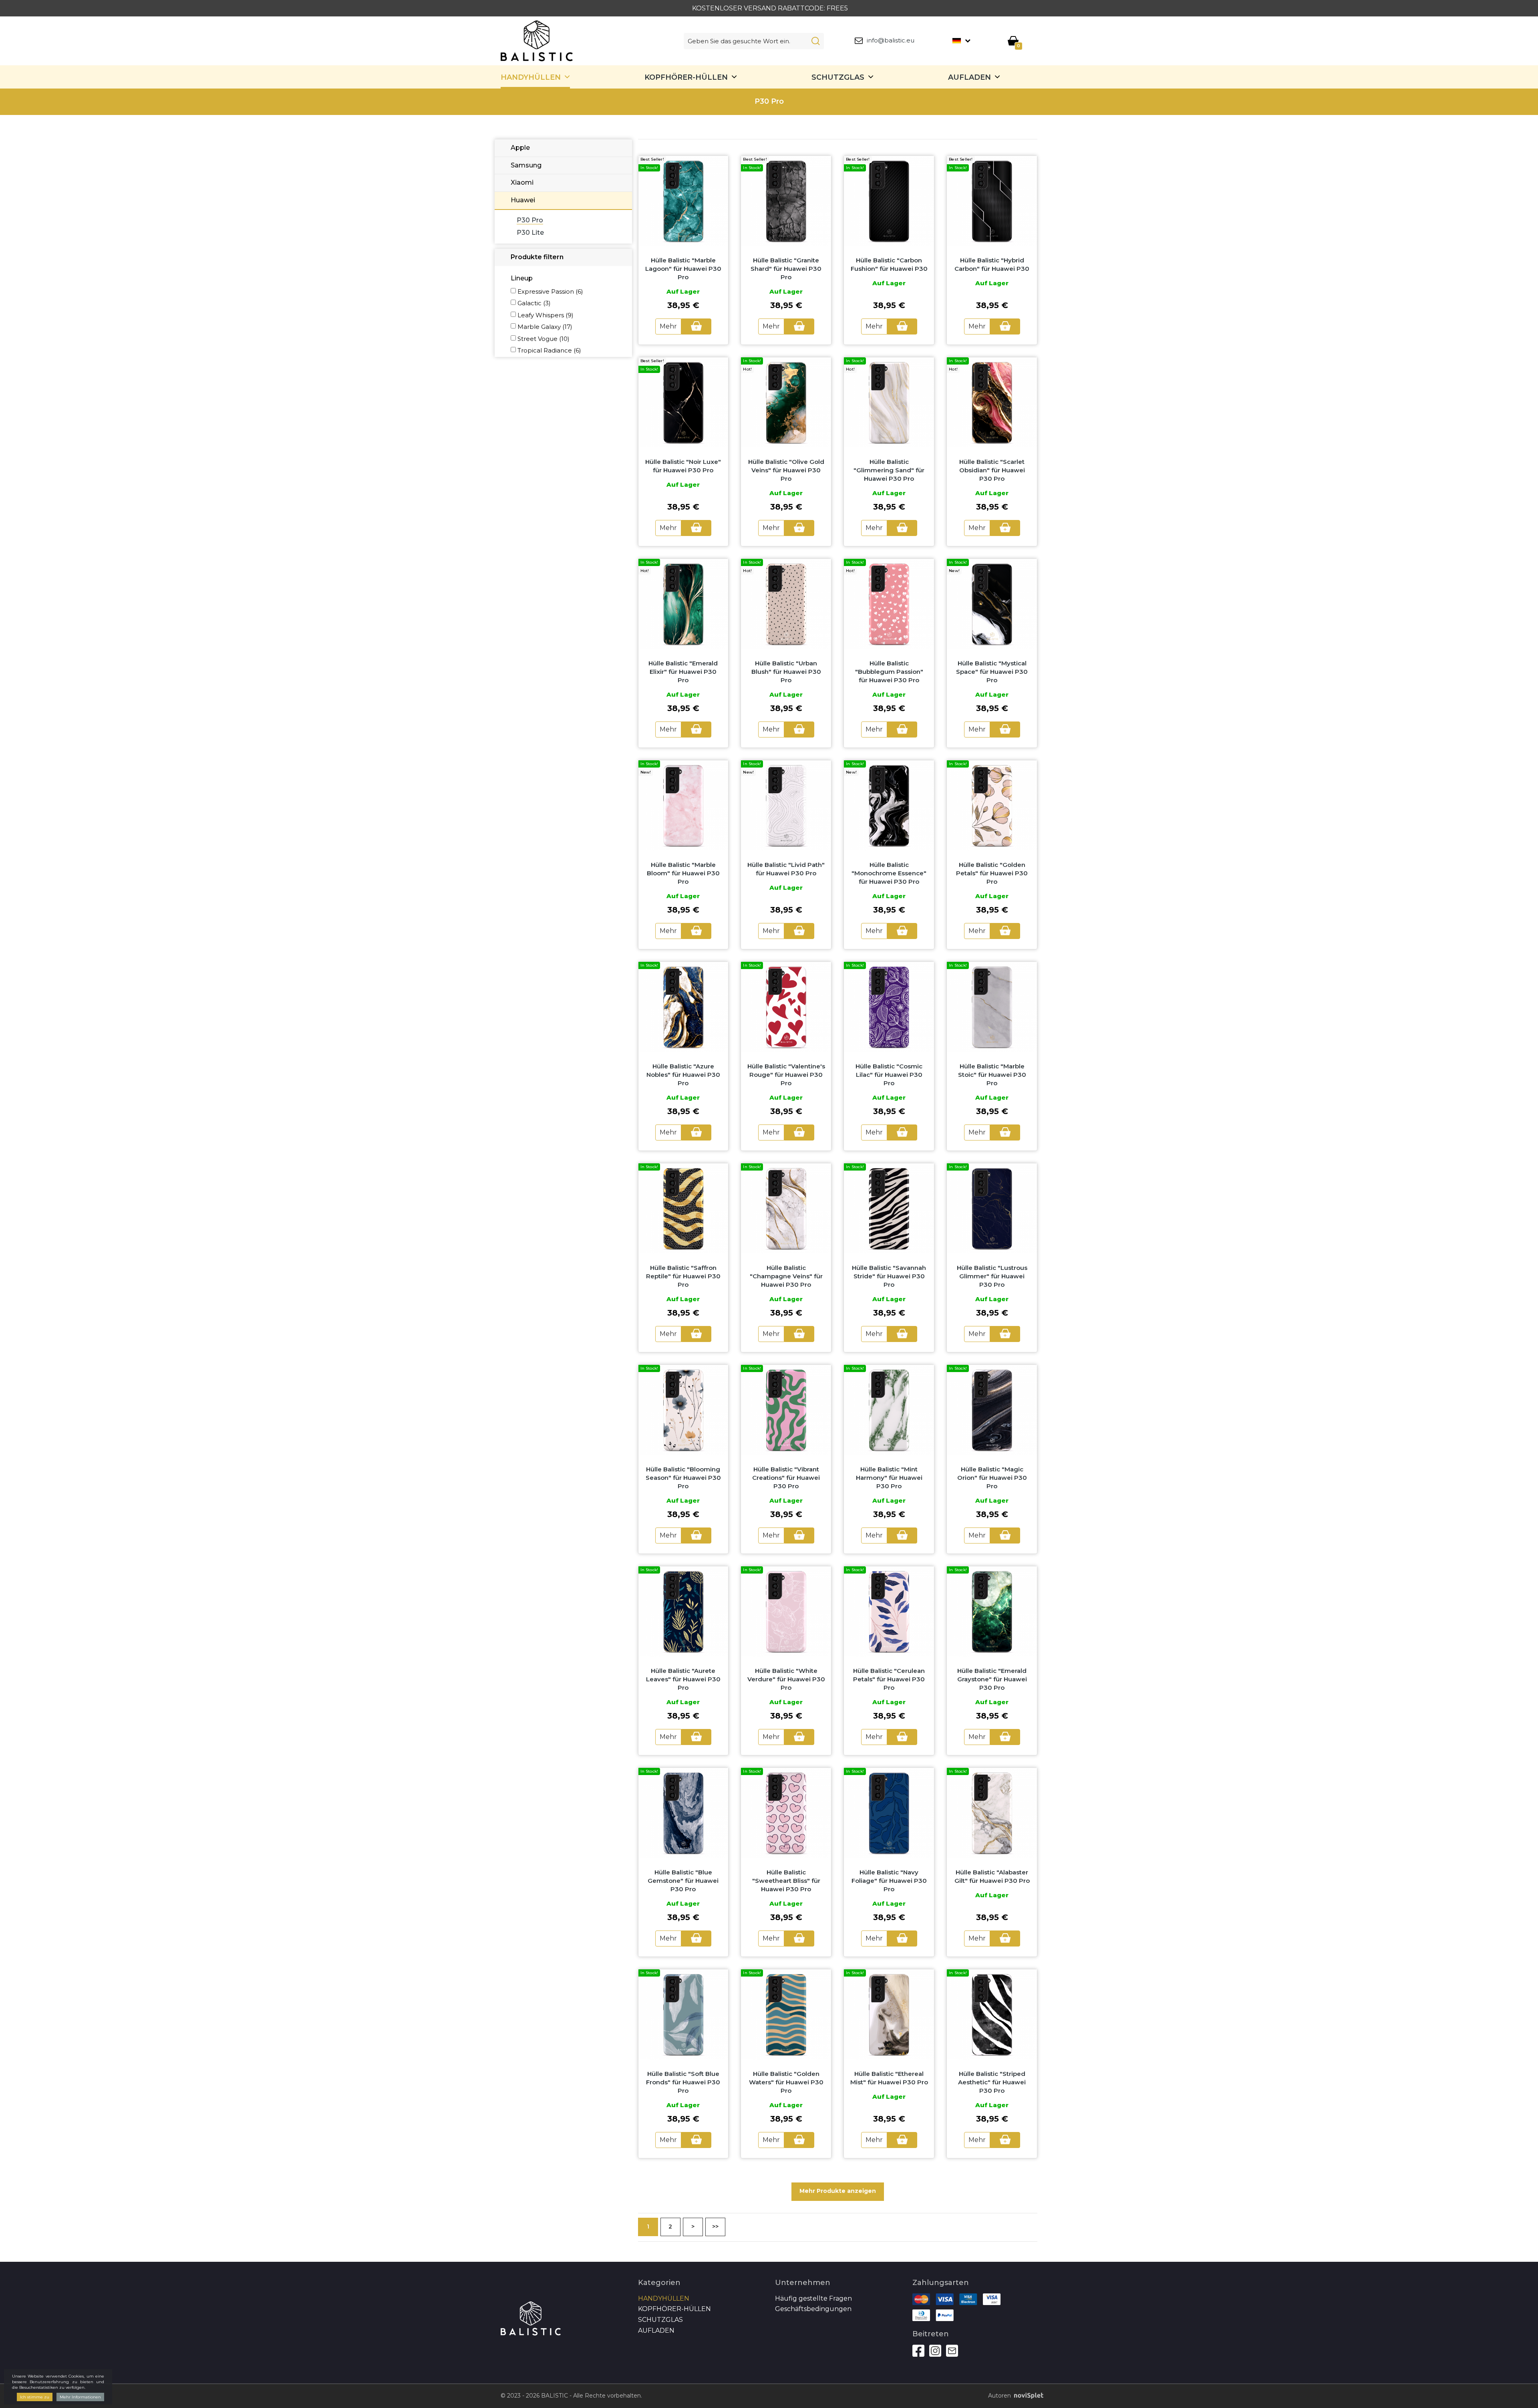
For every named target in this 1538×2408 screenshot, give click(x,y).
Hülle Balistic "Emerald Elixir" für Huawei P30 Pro (683, 672)
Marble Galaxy (545, 327)
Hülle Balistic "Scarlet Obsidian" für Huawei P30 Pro (992, 470)
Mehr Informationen (80, 2397)
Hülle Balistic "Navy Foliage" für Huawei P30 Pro (889, 1881)
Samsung (526, 165)
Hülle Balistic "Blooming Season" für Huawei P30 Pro (683, 1478)
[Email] (952, 2351)
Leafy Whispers (546, 315)
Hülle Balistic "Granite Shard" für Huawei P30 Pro (786, 269)
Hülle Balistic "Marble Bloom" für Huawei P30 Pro (683, 873)
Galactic (534, 303)
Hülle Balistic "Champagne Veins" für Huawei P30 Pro (786, 1276)
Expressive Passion (550, 291)
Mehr (668, 326)
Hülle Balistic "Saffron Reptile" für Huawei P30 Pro (683, 1276)
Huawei (523, 200)
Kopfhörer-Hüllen (686, 77)
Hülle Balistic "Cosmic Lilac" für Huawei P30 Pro (889, 1075)
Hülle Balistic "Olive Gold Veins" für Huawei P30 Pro (786, 470)
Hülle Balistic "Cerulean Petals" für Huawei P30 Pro (889, 1679)
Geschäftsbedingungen (813, 2309)
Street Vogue (544, 339)
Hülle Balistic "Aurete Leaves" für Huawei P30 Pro (683, 1679)
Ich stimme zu (35, 2397)
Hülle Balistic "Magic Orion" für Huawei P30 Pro (992, 1478)
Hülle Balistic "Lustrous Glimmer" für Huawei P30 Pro (992, 1276)
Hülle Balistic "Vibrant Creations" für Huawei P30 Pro (786, 1478)
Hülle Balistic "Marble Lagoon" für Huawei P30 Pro (683, 269)
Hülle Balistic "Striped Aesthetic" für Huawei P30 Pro (992, 2082)
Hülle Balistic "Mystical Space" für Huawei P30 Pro (992, 672)
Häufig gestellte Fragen (813, 2298)
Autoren (999, 2396)
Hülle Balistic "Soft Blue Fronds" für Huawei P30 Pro (683, 2082)
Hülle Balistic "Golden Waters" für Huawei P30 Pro (786, 2082)
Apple (520, 148)
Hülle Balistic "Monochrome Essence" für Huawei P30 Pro (889, 873)
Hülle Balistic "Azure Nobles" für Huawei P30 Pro (683, 1075)
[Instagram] (935, 2351)
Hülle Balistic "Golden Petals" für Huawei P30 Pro (992, 873)
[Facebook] (918, 2351)
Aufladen (969, 77)
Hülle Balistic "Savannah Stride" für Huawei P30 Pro (889, 1276)
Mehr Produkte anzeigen (838, 2191)
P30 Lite (530, 233)
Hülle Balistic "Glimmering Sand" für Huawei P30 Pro (889, 470)
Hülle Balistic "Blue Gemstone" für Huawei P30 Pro (683, 1881)
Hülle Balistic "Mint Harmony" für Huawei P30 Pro (889, 1478)
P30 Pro (530, 220)
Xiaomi (522, 182)
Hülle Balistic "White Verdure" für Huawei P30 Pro (786, 1679)
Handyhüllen (531, 77)
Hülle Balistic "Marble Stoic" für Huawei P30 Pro (992, 1075)
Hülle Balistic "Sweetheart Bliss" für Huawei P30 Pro (786, 1881)
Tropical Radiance (549, 350)
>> (715, 2227)
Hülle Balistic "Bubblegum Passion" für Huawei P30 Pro (889, 672)
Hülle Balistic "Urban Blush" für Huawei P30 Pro (786, 672)
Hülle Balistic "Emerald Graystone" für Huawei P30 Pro (992, 1679)
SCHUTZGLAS (838, 77)
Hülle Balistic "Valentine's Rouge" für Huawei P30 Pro (786, 1075)
